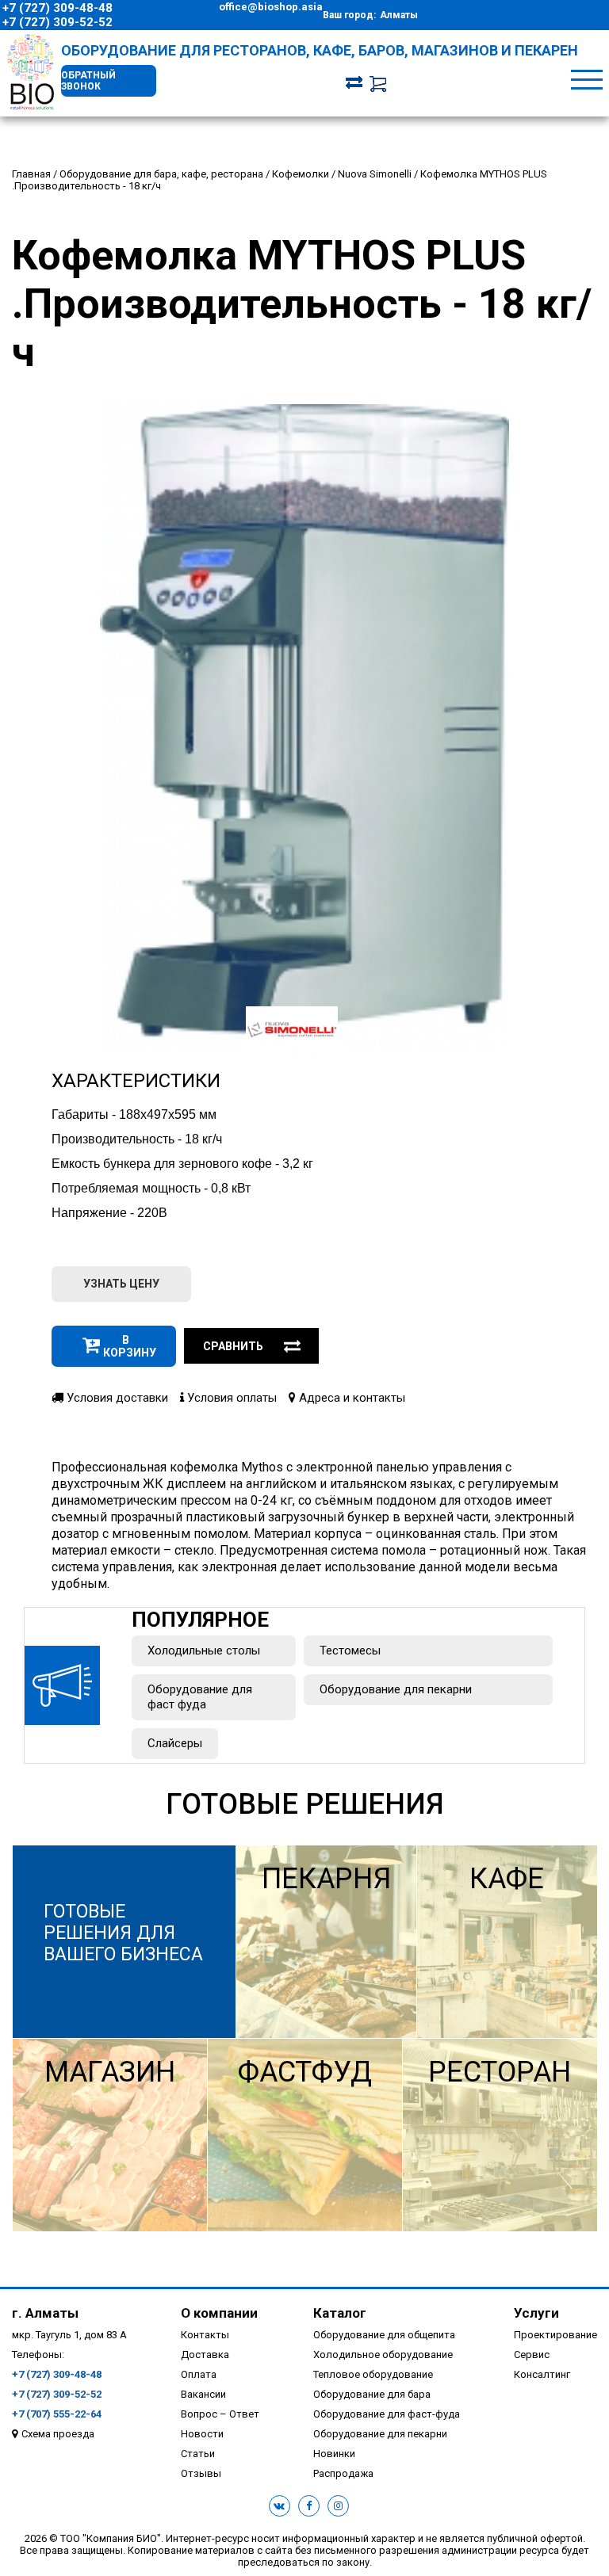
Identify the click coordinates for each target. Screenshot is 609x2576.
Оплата (199, 2374)
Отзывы (201, 2473)
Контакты (205, 2335)
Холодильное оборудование (383, 2355)
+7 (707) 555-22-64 (57, 2414)
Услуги (536, 2313)
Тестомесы (350, 1651)
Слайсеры (175, 1743)
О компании (219, 2313)
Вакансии (203, 2394)
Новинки (334, 2454)
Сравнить (233, 1346)
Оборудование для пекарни (396, 1689)
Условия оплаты (230, 1398)
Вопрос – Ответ (220, 2414)
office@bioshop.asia (271, 7)
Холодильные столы (204, 1651)
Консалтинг (542, 2374)
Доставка (205, 2355)
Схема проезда (58, 2434)
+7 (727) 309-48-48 (57, 8)
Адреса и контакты (350, 1398)
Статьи (198, 2454)
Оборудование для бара (372, 2394)
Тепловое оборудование (373, 2374)
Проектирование (555, 2335)
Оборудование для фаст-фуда (387, 2414)
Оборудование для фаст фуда (200, 1697)
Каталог (340, 2313)
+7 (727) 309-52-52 (57, 22)
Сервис (532, 2355)
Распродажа (343, 2473)
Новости (202, 2434)
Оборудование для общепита (384, 2335)
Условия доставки (116, 1398)
